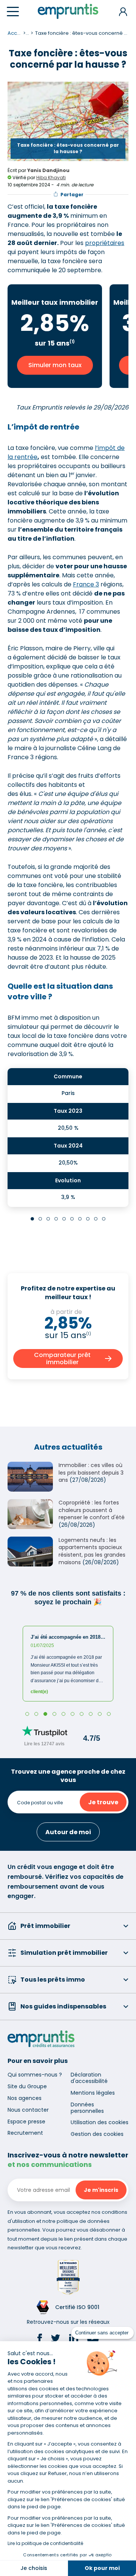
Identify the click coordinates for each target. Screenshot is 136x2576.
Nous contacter (28, 2110)
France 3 (86, 584)
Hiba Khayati (51, 178)
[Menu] (13, 12)
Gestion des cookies (97, 2134)
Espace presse (26, 2122)
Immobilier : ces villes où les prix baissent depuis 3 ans (91, 1473)
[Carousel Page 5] (64, 1219)
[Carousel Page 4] (56, 1219)
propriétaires (105, 243)
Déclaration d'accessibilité (89, 2078)
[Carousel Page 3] (48, 1219)
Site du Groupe (27, 2086)
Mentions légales (93, 2093)
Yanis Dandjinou (48, 170)
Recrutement (25, 2133)
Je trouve (103, 1802)
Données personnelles (87, 2108)
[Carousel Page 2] (40, 1219)
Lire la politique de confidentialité (45, 2543)
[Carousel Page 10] (104, 1219)
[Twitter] (56, 2339)
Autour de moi (68, 1832)
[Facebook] (40, 2339)
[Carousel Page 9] (96, 1219)
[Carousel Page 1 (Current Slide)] (32, 1219)
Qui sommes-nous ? (35, 2075)
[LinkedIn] (74, 2339)
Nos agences (25, 2098)
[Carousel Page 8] (88, 1219)
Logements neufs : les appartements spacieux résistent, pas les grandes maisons (92, 1551)
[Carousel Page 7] (80, 1219)
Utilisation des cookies (100, 2122)
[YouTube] (93, 2339)
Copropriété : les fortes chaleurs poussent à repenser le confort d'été (92, 1510)
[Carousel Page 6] (72, 1219)
